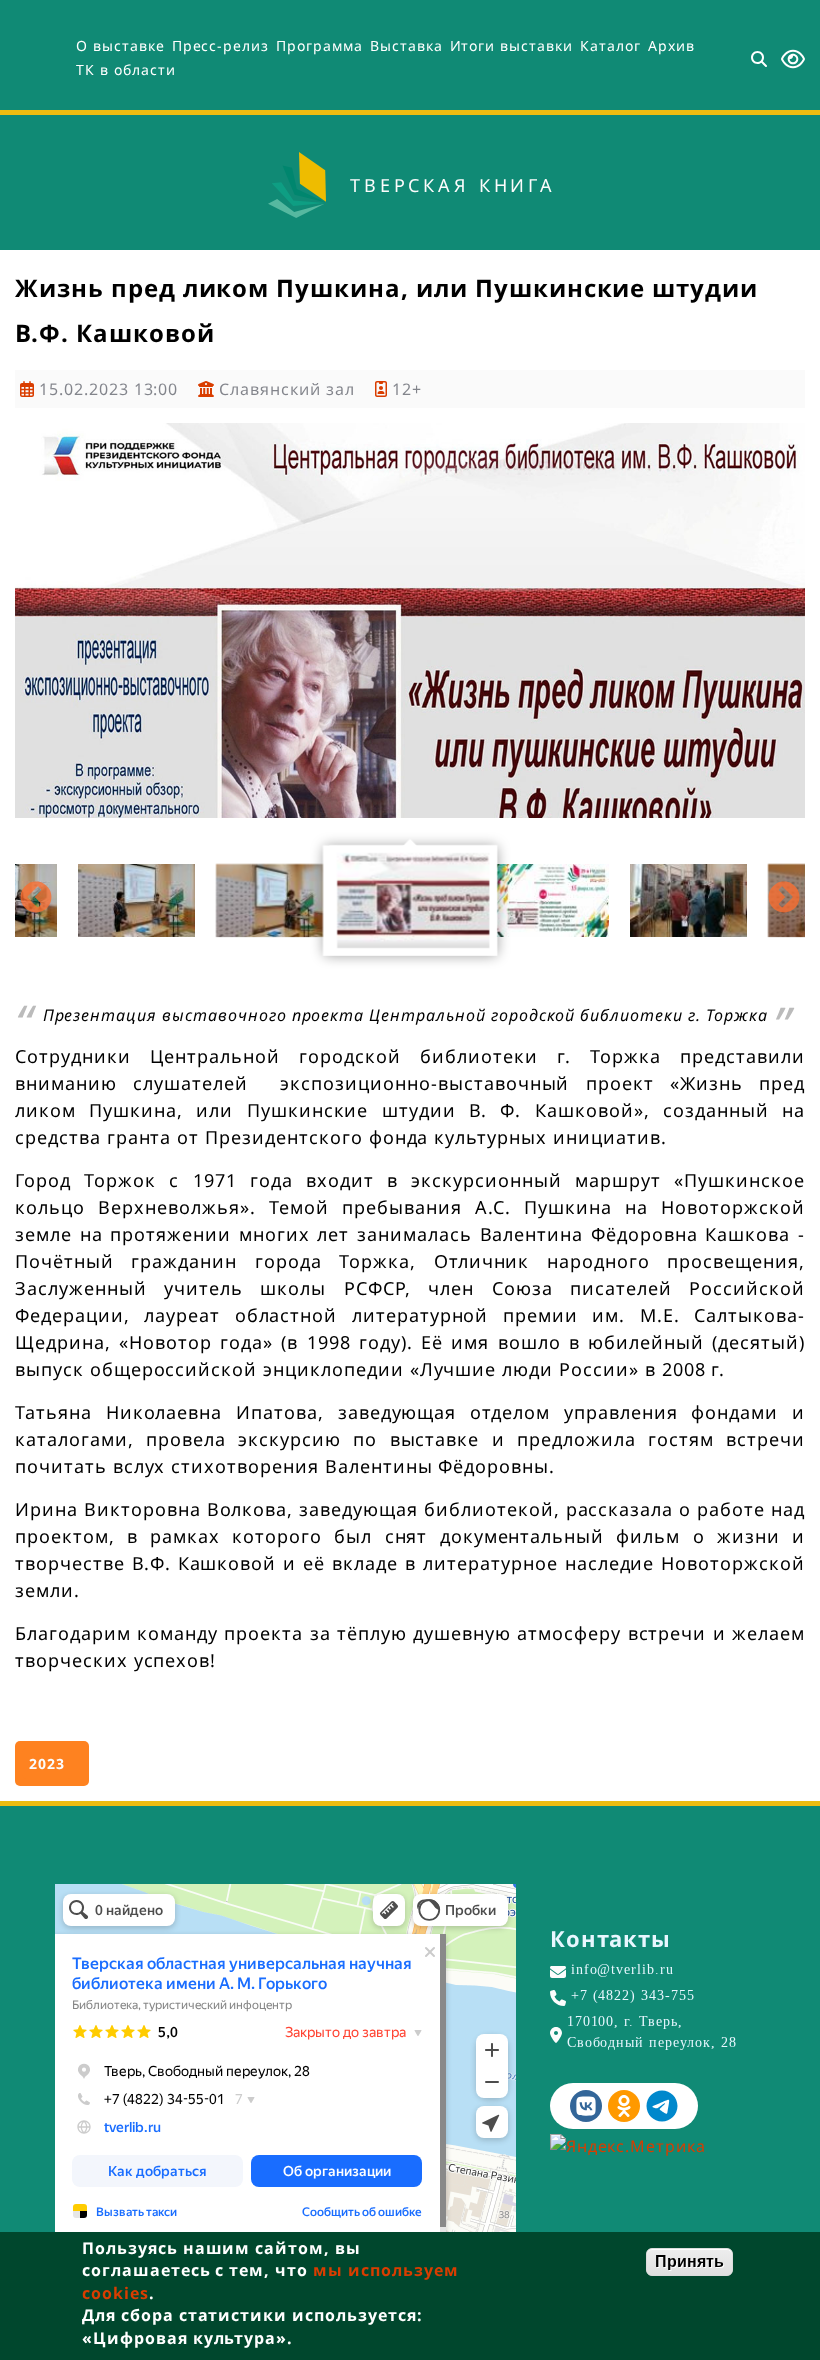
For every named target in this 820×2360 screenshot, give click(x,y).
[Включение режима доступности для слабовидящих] (793, 59)
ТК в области (126, 69)
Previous (36, 899)
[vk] (586, 2106)
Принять (689, 2261)
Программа (319, 45)
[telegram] (662, 2106)
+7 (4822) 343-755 (633, 1995)
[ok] (624, 2106)
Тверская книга (453, 185)
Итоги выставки (511, 45)
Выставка (406, 45)
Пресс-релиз (221, 45)
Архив (671, 45)
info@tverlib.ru (622, 1969)
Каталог (610, 45)
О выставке (120, 45)
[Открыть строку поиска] (759, 60)
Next (784, 899)
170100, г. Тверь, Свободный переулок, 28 (652, 2032)
